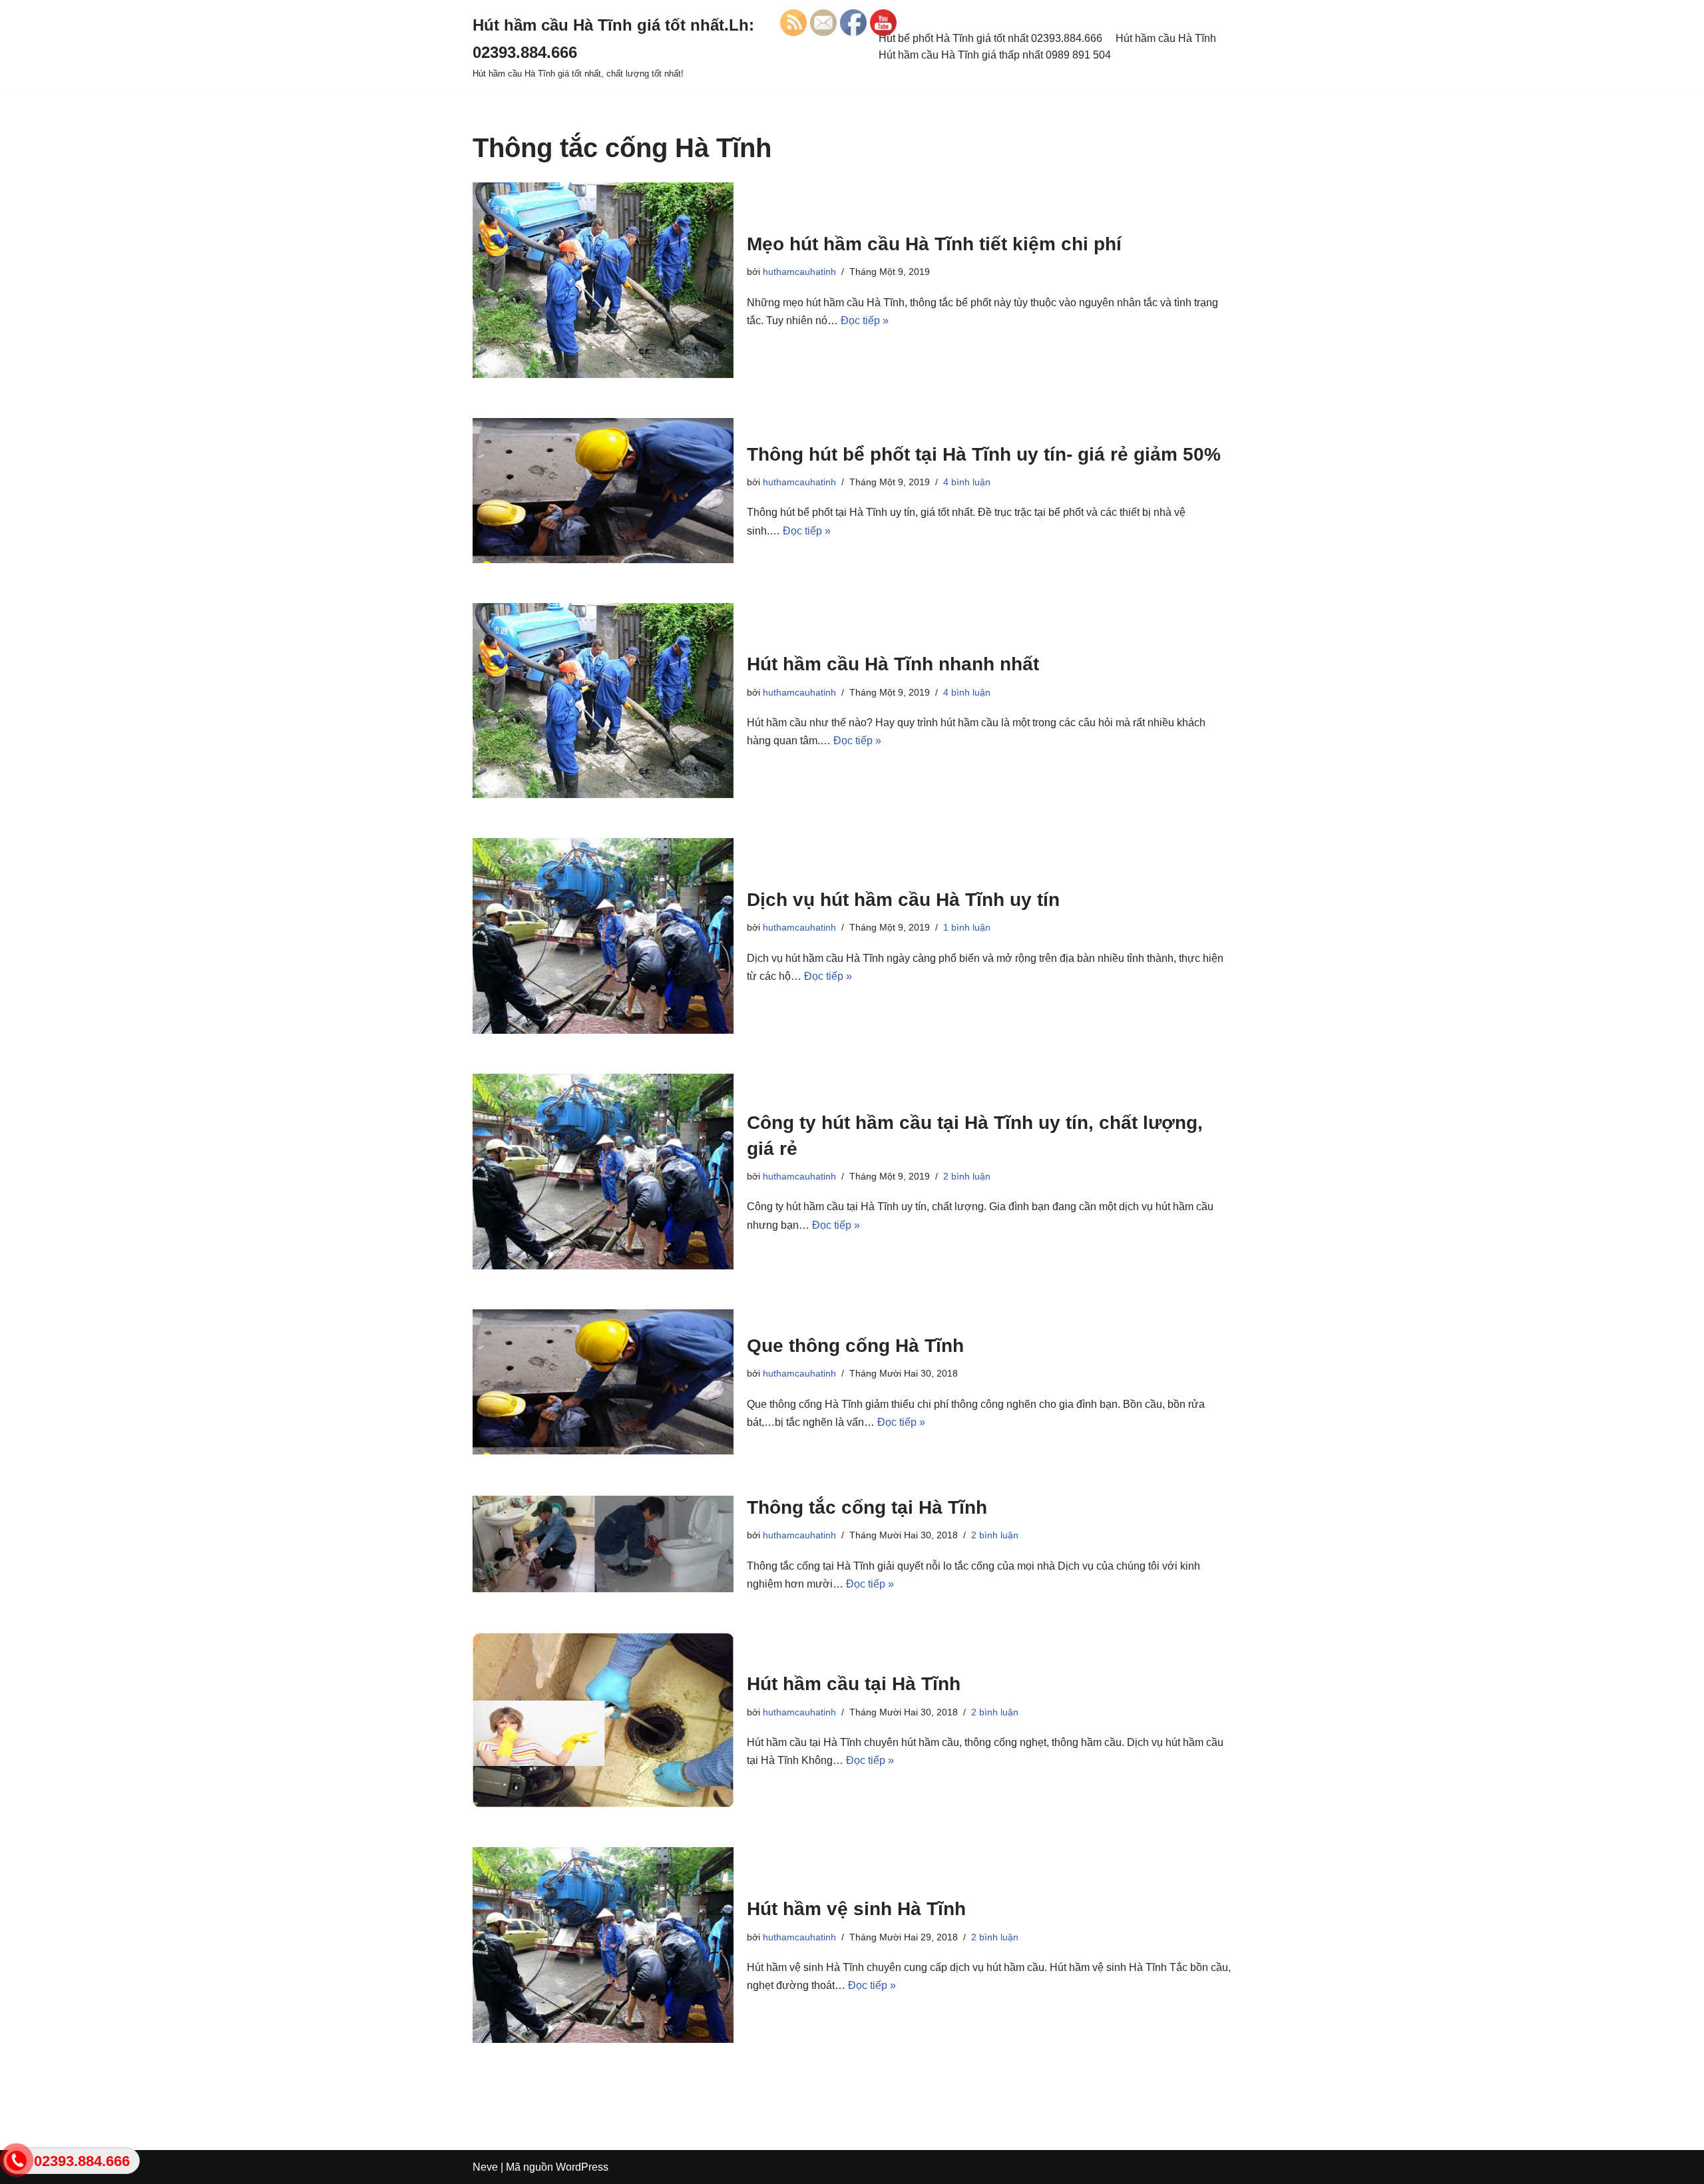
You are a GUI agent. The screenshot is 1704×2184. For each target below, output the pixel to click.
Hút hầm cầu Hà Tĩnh (1166, 38)
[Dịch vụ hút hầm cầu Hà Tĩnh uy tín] (603, 936)
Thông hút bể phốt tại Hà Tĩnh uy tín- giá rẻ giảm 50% (984, 454)
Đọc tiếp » (865, 321)
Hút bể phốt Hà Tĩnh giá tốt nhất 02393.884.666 (990, 38)
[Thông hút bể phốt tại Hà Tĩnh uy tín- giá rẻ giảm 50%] (603, 491)
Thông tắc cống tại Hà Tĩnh (867, 1507)
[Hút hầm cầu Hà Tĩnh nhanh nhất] (603, 701)
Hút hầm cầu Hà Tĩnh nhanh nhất (893, 664)
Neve (485, 2167)
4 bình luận (967, 482)
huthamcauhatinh (799, 272)
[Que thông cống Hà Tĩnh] (603, 1382)
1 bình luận (967, 927)
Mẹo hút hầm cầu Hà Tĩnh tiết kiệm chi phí (934, 244)
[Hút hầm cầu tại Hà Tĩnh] (603, 1720)
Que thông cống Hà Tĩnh (855, 1346)
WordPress (582, 2167)
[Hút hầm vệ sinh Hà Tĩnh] (603, 1945)
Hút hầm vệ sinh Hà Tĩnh (856, 1909)
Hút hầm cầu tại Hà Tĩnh (854, 1684)
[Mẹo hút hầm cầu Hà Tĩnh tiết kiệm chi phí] (603, 280)
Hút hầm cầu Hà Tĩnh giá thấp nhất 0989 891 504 (995, 55)
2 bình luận (967, 1176)
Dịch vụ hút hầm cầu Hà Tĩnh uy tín (903, 900)
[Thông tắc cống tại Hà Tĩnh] (603, 1544)
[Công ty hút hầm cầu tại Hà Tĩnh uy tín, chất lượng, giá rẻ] (603, 1172)
